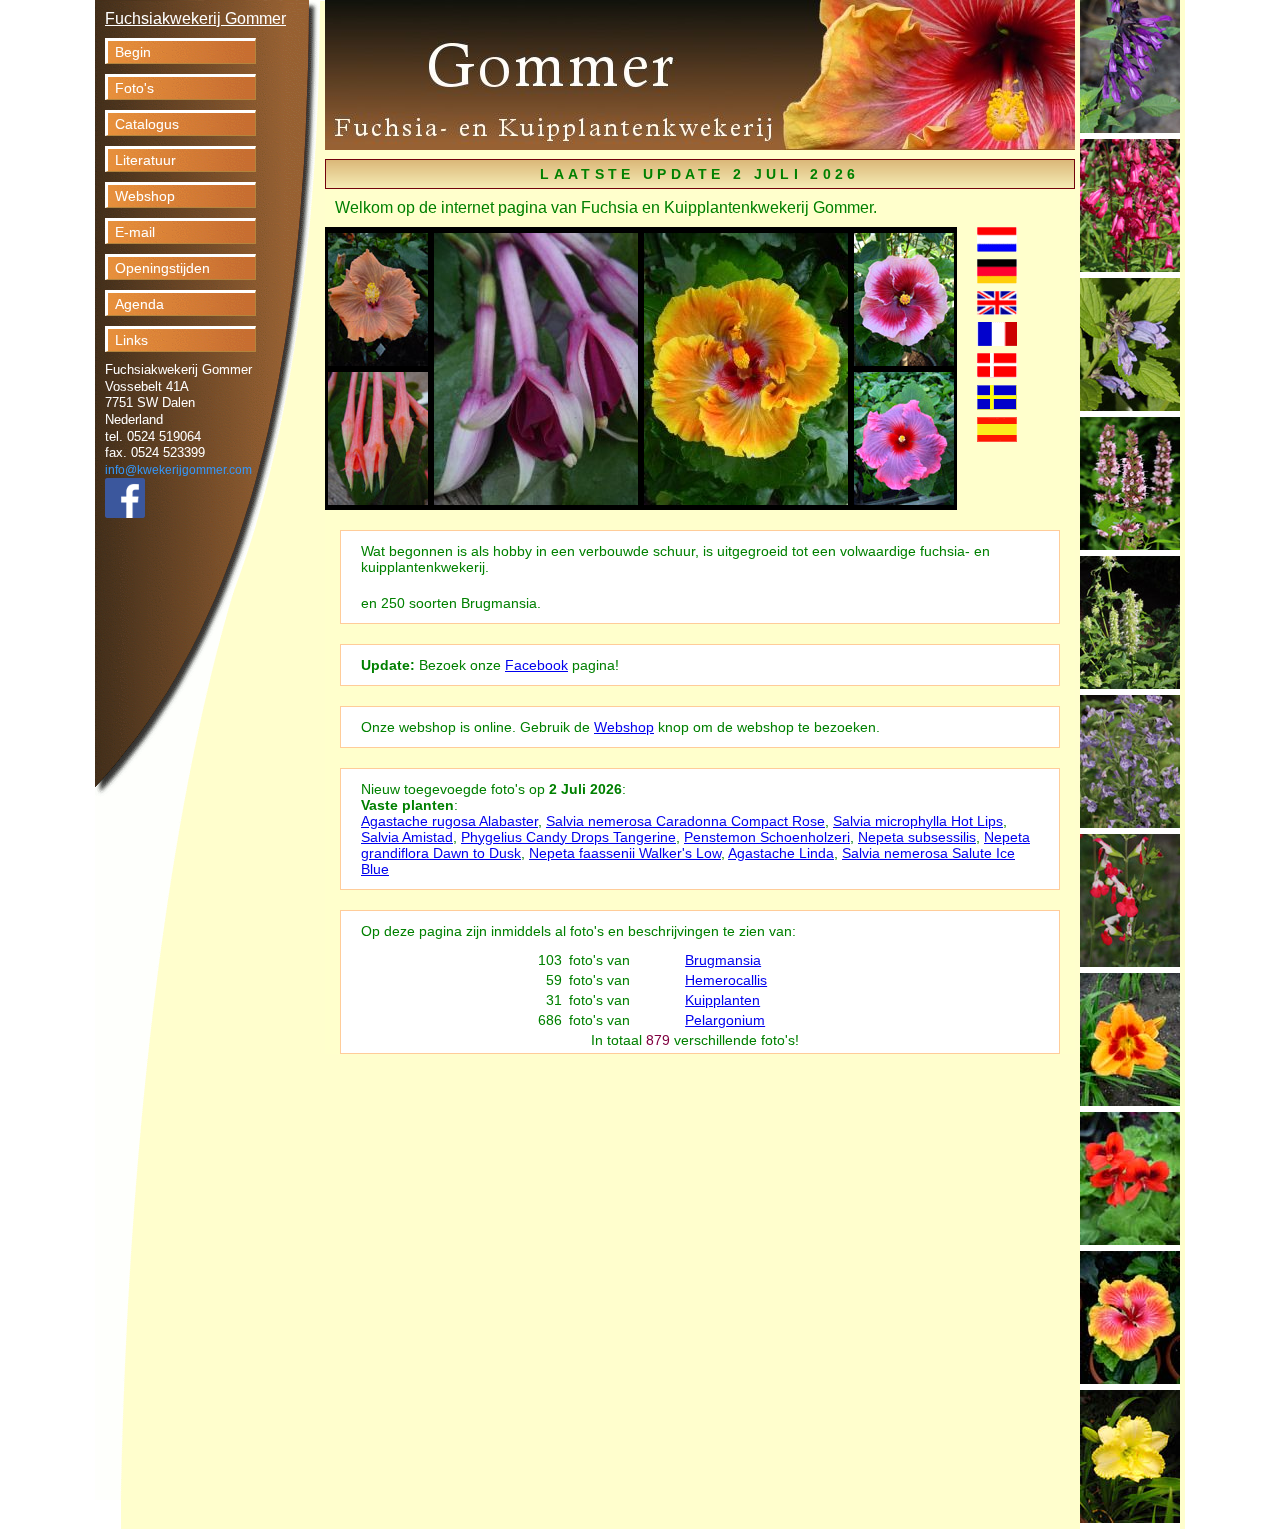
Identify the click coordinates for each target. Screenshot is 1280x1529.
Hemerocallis (726, 980)
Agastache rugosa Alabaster (449, 821)
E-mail (135, 232)
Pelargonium (725, 1020)
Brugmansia (723, 960)
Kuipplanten (722, 1000)
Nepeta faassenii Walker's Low (625, 853)
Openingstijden (162, 268)
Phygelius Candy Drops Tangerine (568, 837)
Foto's (134, 88)
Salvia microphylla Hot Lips (918, 821)
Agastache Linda (781, 853)
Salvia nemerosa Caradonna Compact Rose (685, 821)
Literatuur (145, 160)
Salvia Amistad (407, 837)
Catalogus (147, 124)
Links (131, 340)
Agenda (139, 304)
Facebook (536, 665)
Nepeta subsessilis (917, 837)
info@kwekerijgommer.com (178, 470)
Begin (133, 52)
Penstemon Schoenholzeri (767, 837)
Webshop (145, 196)
